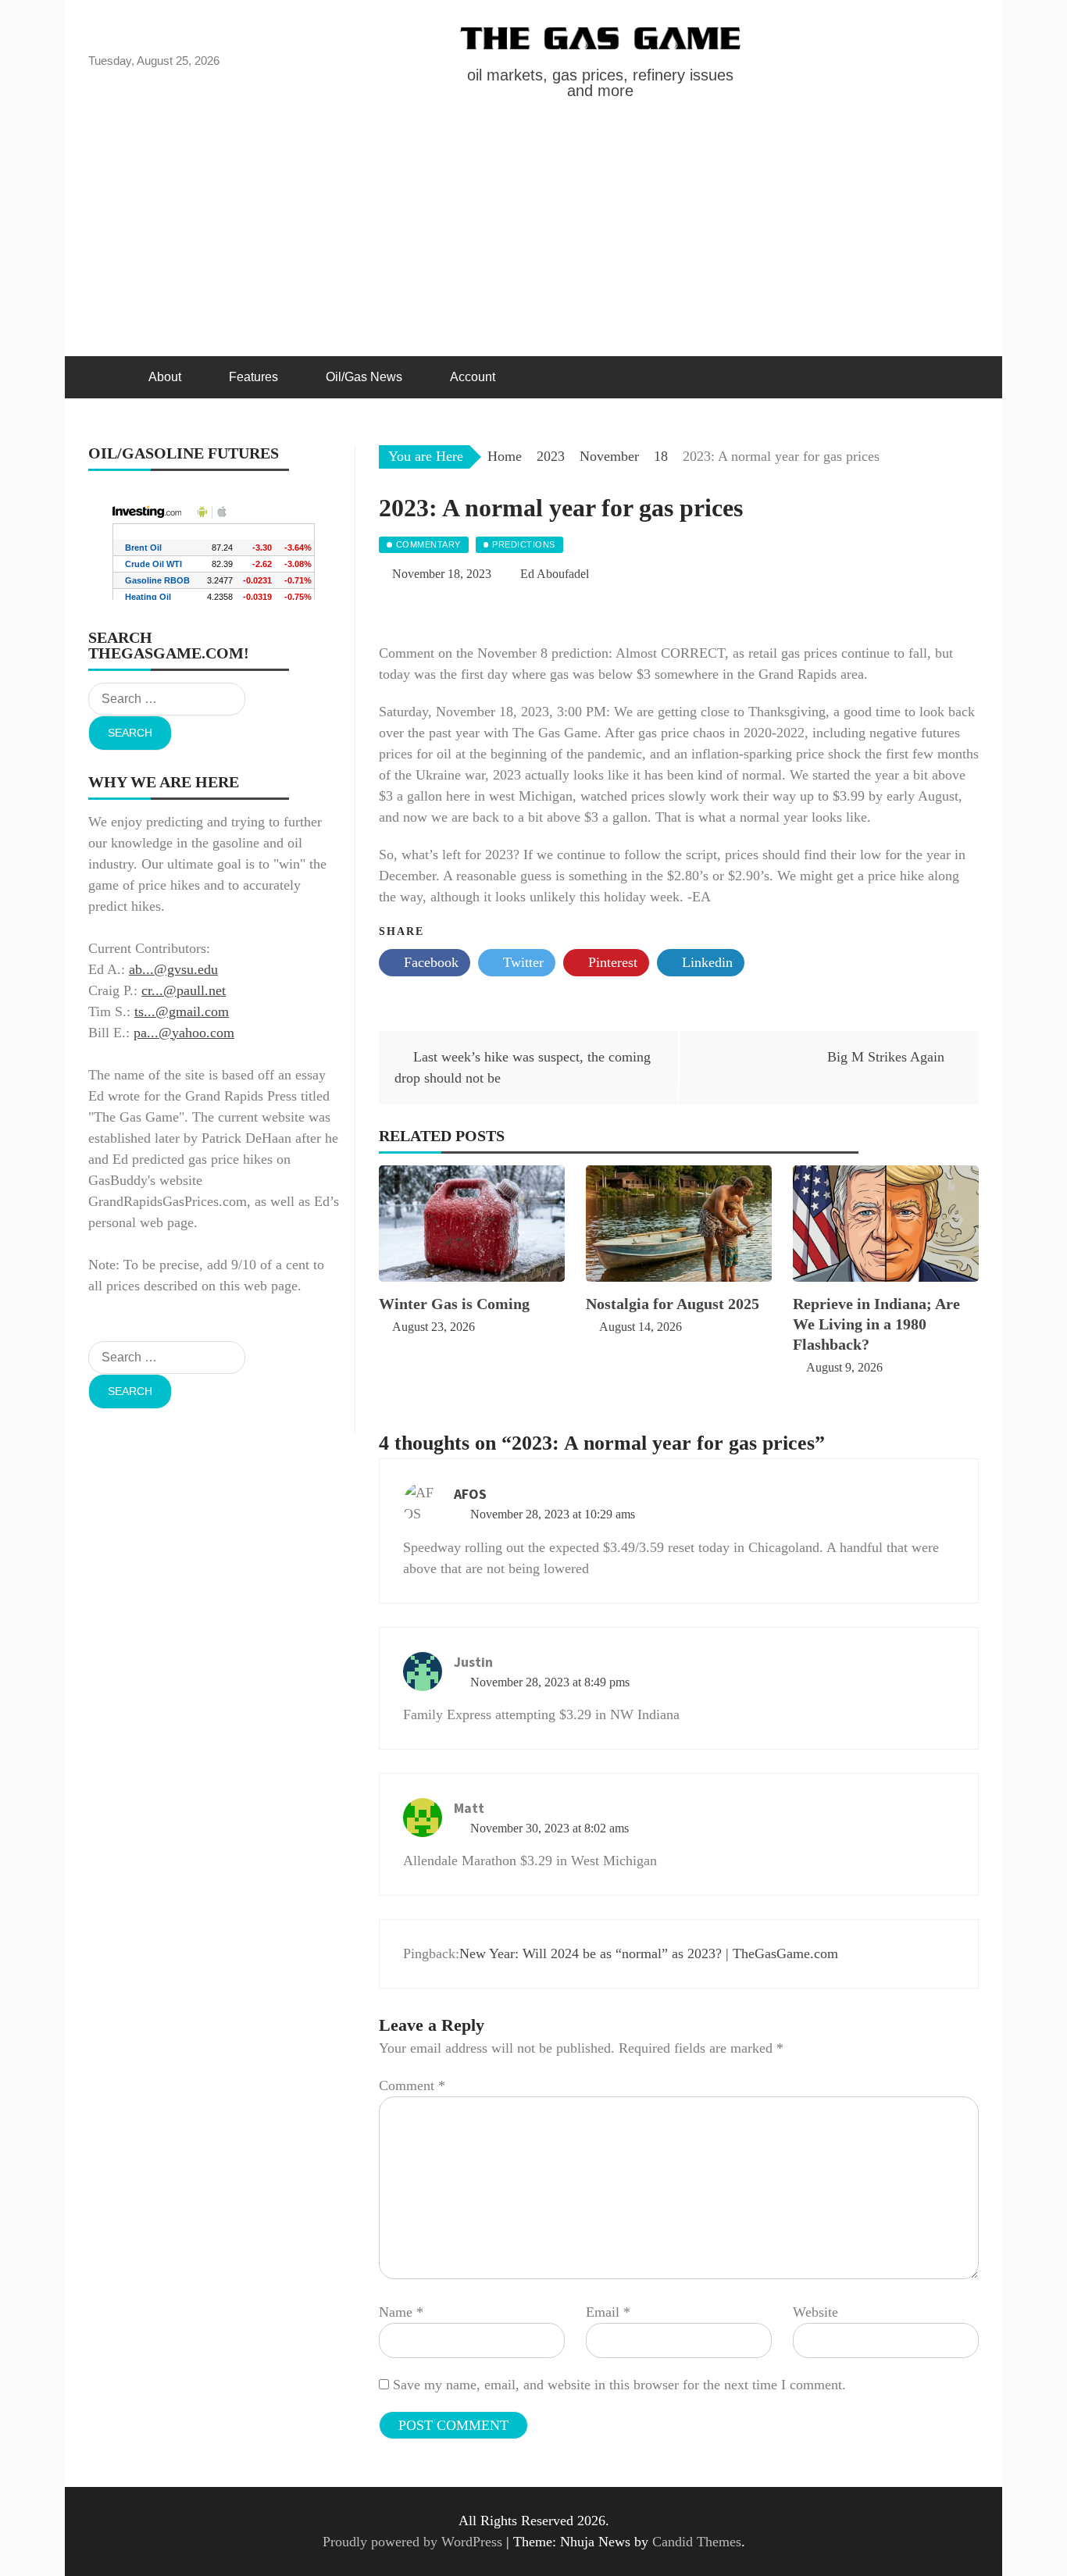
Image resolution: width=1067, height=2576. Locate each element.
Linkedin (705, 962)
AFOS (470, 1494)
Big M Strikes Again (886, 1057)
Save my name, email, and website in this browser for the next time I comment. (619, 2385)
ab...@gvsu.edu (173, 969)
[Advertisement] (533, 239)
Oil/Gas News (364, 377)
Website (815, 2312)
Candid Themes (697, 2542)
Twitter (521, 962)
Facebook (429, 962)
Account (473, 377)
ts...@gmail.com (182, 1011)
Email (608, 2312)
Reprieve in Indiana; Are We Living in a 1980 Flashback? (876, 1324)
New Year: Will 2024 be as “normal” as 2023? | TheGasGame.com (649, 1953)
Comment (412, 2085)
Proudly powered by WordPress (414, 2542)
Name (401, 2312)
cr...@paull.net (184, 990)
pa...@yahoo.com (184, 1033)
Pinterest (611, 962)
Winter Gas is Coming (454, 1304)
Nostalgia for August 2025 (673, 1304)
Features (253, 377)
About (165, 377)
